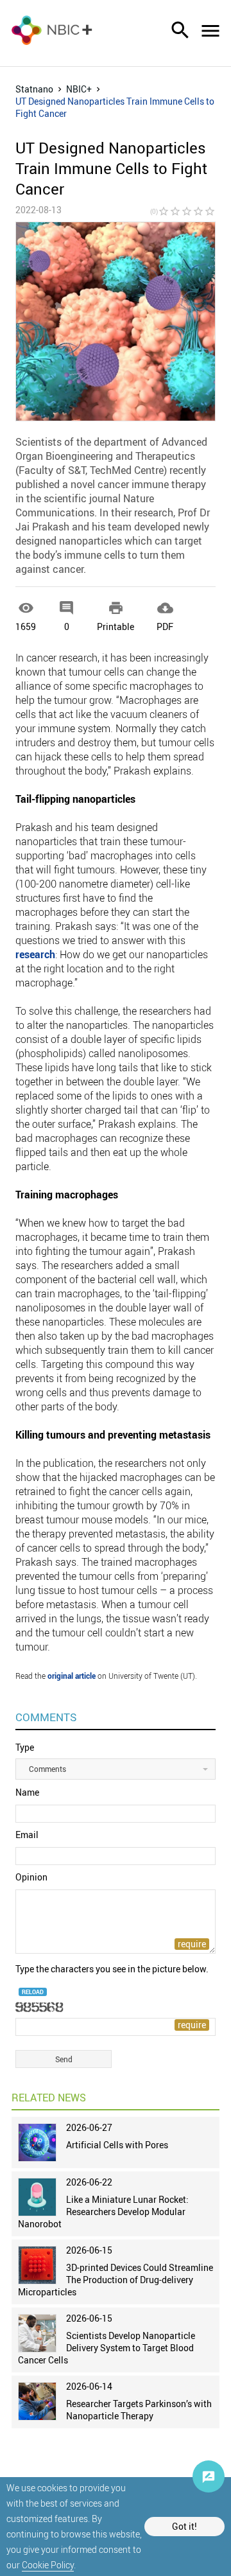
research (35, 954)
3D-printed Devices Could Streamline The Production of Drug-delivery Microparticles (116, 2280)
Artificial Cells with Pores (117, 2145)
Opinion (31, 1877)
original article (72, 1676)
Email (27, 1835)
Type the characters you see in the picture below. (112, 1969)
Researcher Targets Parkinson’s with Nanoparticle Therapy (139, 2410)
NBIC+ (79, 89)
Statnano (34, 89)
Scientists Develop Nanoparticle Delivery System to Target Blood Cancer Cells (107, 2348)
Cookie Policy (48, 2565)
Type (25, 1747)
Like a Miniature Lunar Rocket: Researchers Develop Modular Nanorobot (103, 2212)
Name (27, 1792)
